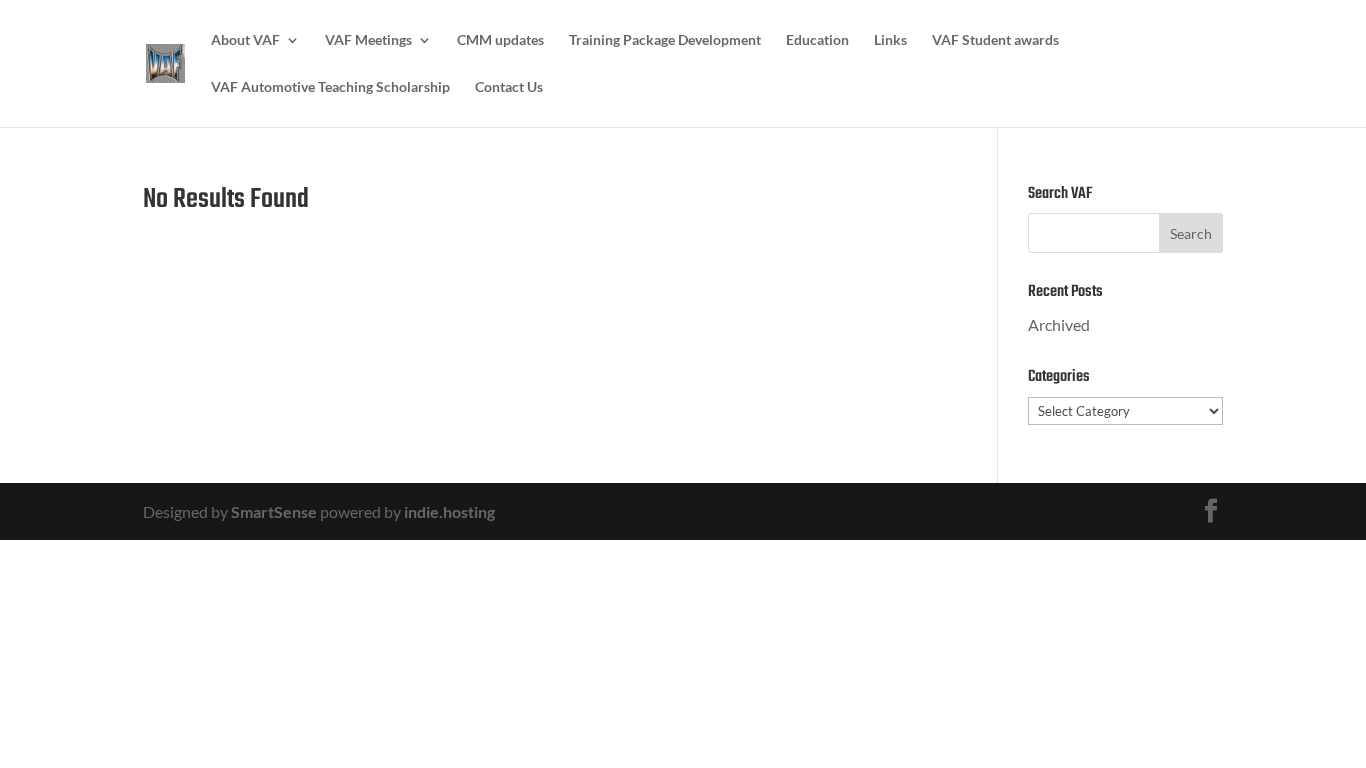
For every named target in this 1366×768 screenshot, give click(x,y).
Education (817, 40)
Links (890, 40)
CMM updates (500, 40)
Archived (1059, 324)
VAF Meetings (368, 40)
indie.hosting (449, 511)
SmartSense (274, 511)
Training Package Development (665, 40)
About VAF (245, 40)
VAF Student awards (995, 40)
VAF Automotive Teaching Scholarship (330, 87)
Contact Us (509, 87)
